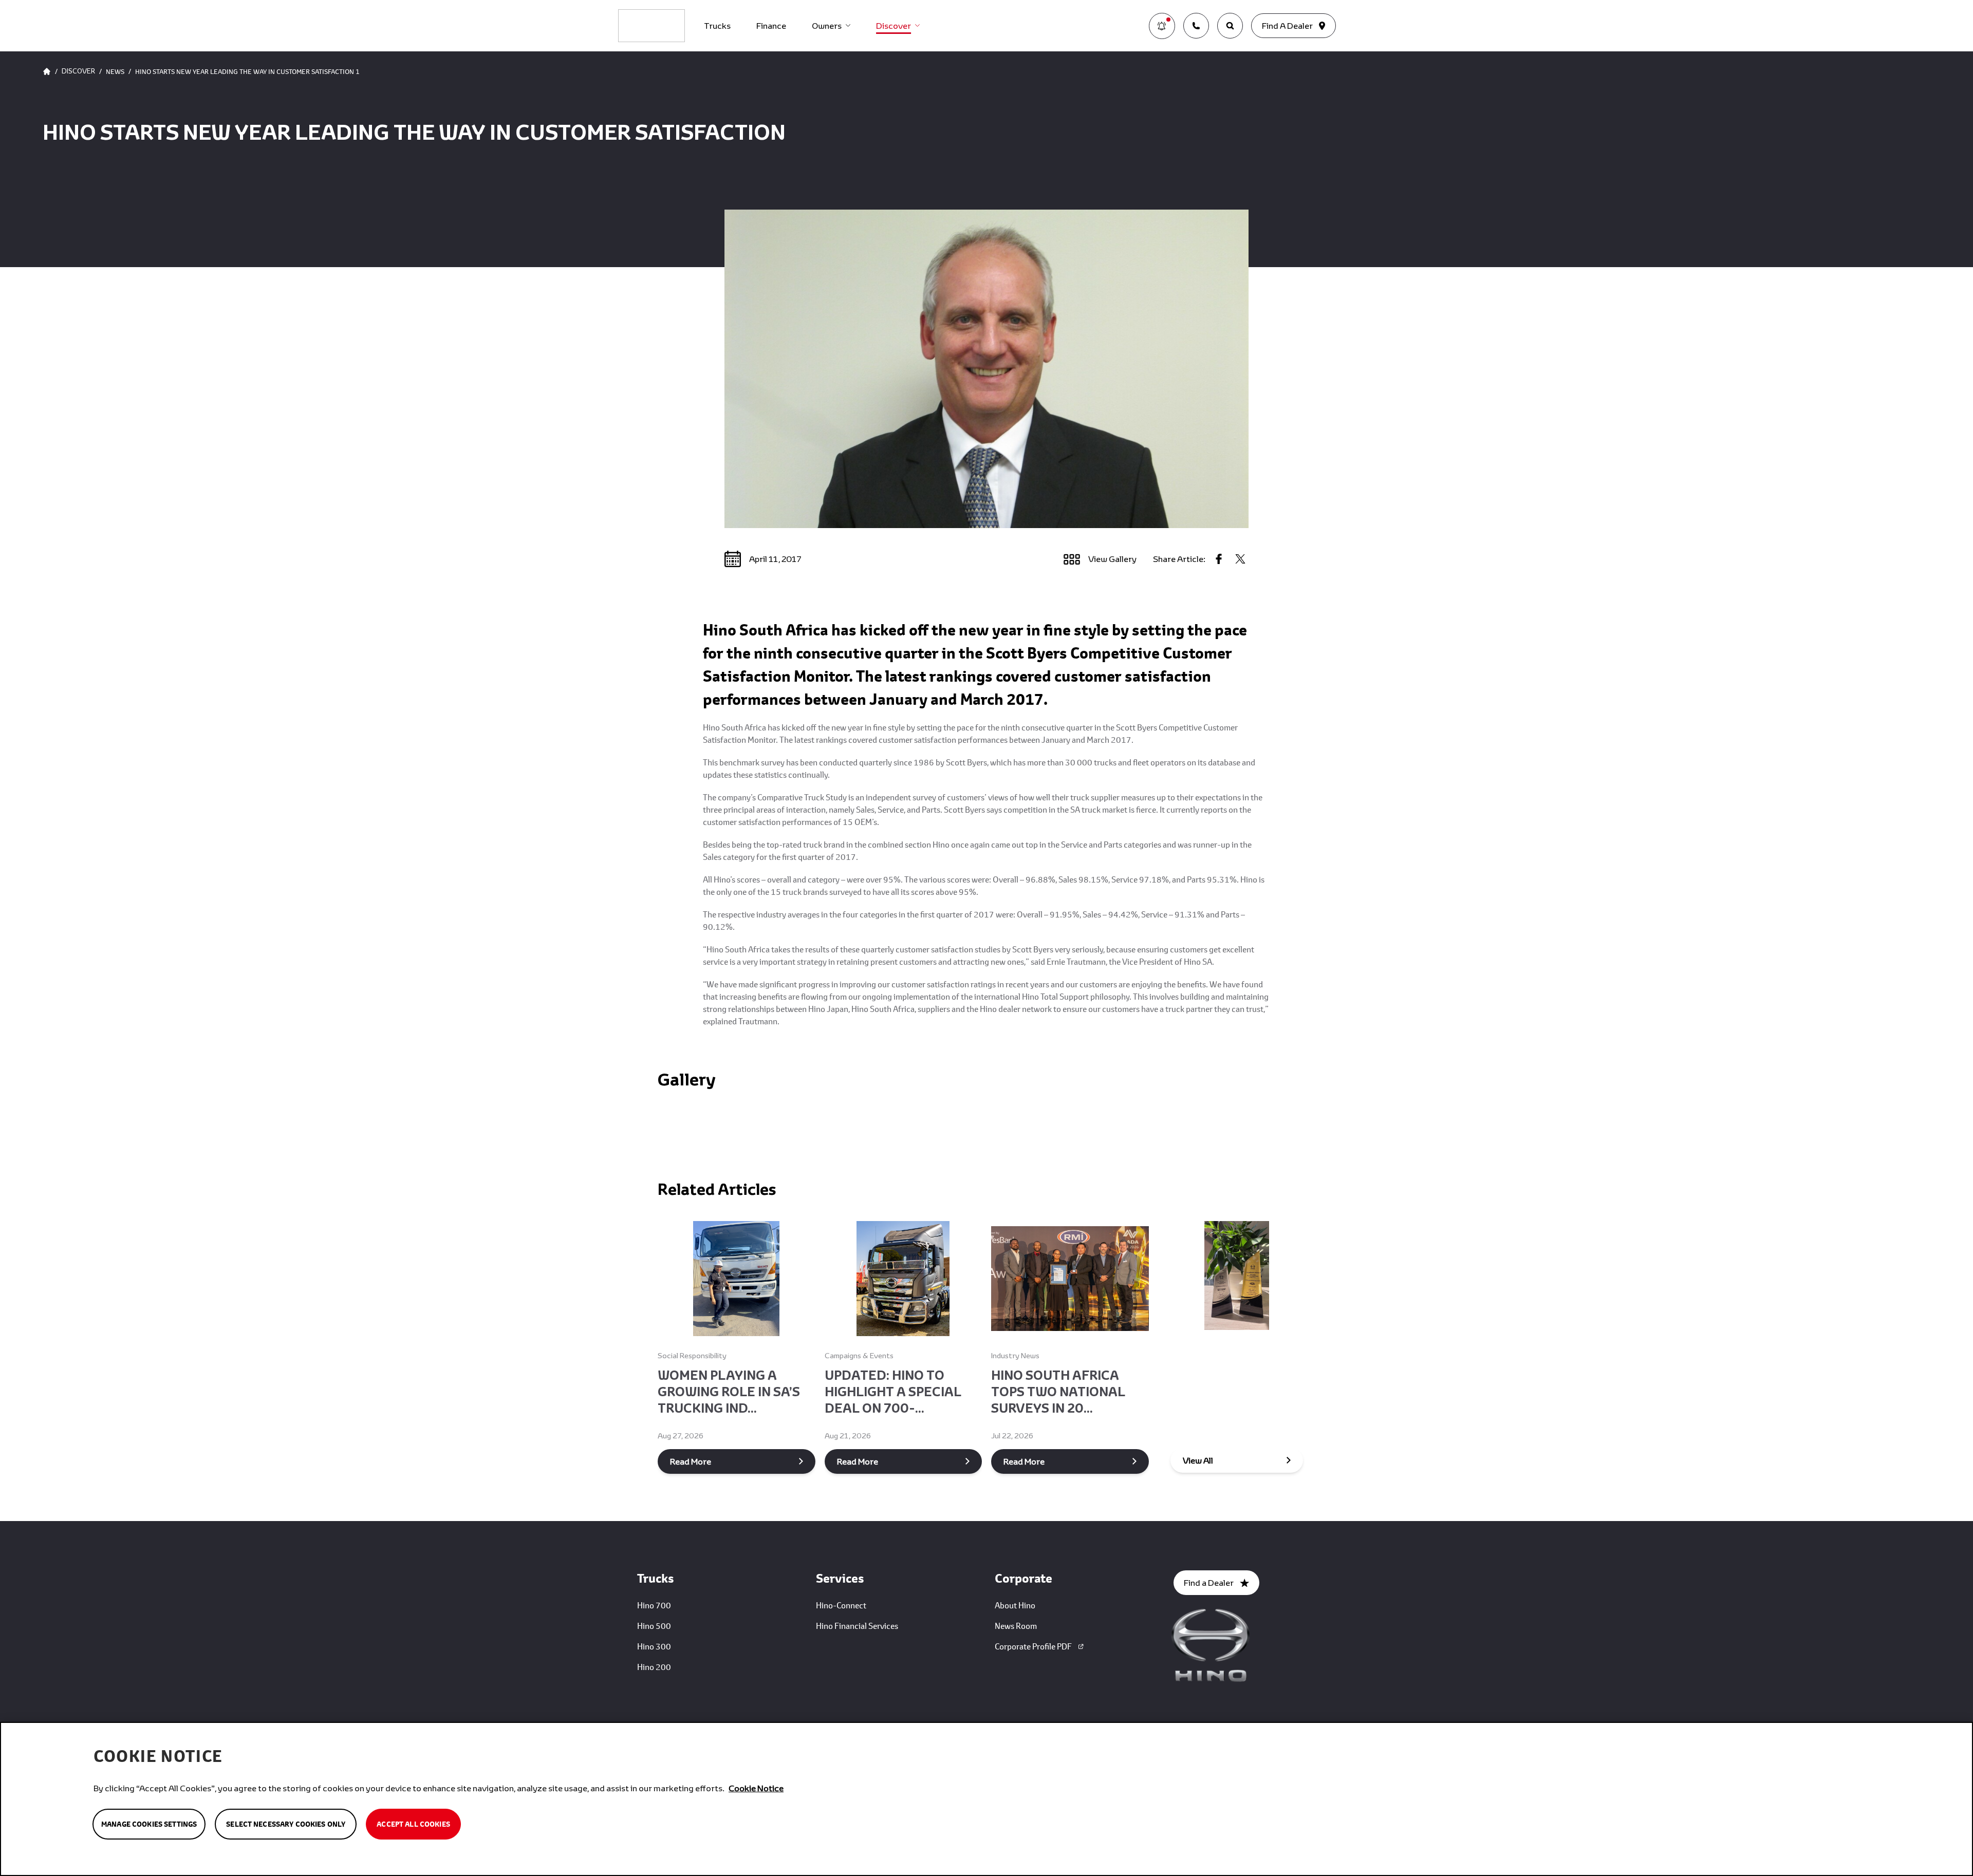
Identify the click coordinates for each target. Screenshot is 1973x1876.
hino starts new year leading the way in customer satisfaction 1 (247, 71)
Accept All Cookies (413, 1824)
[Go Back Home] (47, 71)
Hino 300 (654, 1646)
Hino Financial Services (857, 1626)
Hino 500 (654, 1626)
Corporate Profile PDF (1033, 1646)
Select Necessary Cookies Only (286, 1824)
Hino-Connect (841, 1605)
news (115, 71)
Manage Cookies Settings (149, 1824)
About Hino (1015, 1605)
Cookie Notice (756, 1788)
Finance (771, 25)
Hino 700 (654, 1605)
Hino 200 (654, 1667)
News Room (1016, 1626)
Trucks (717, 25)
